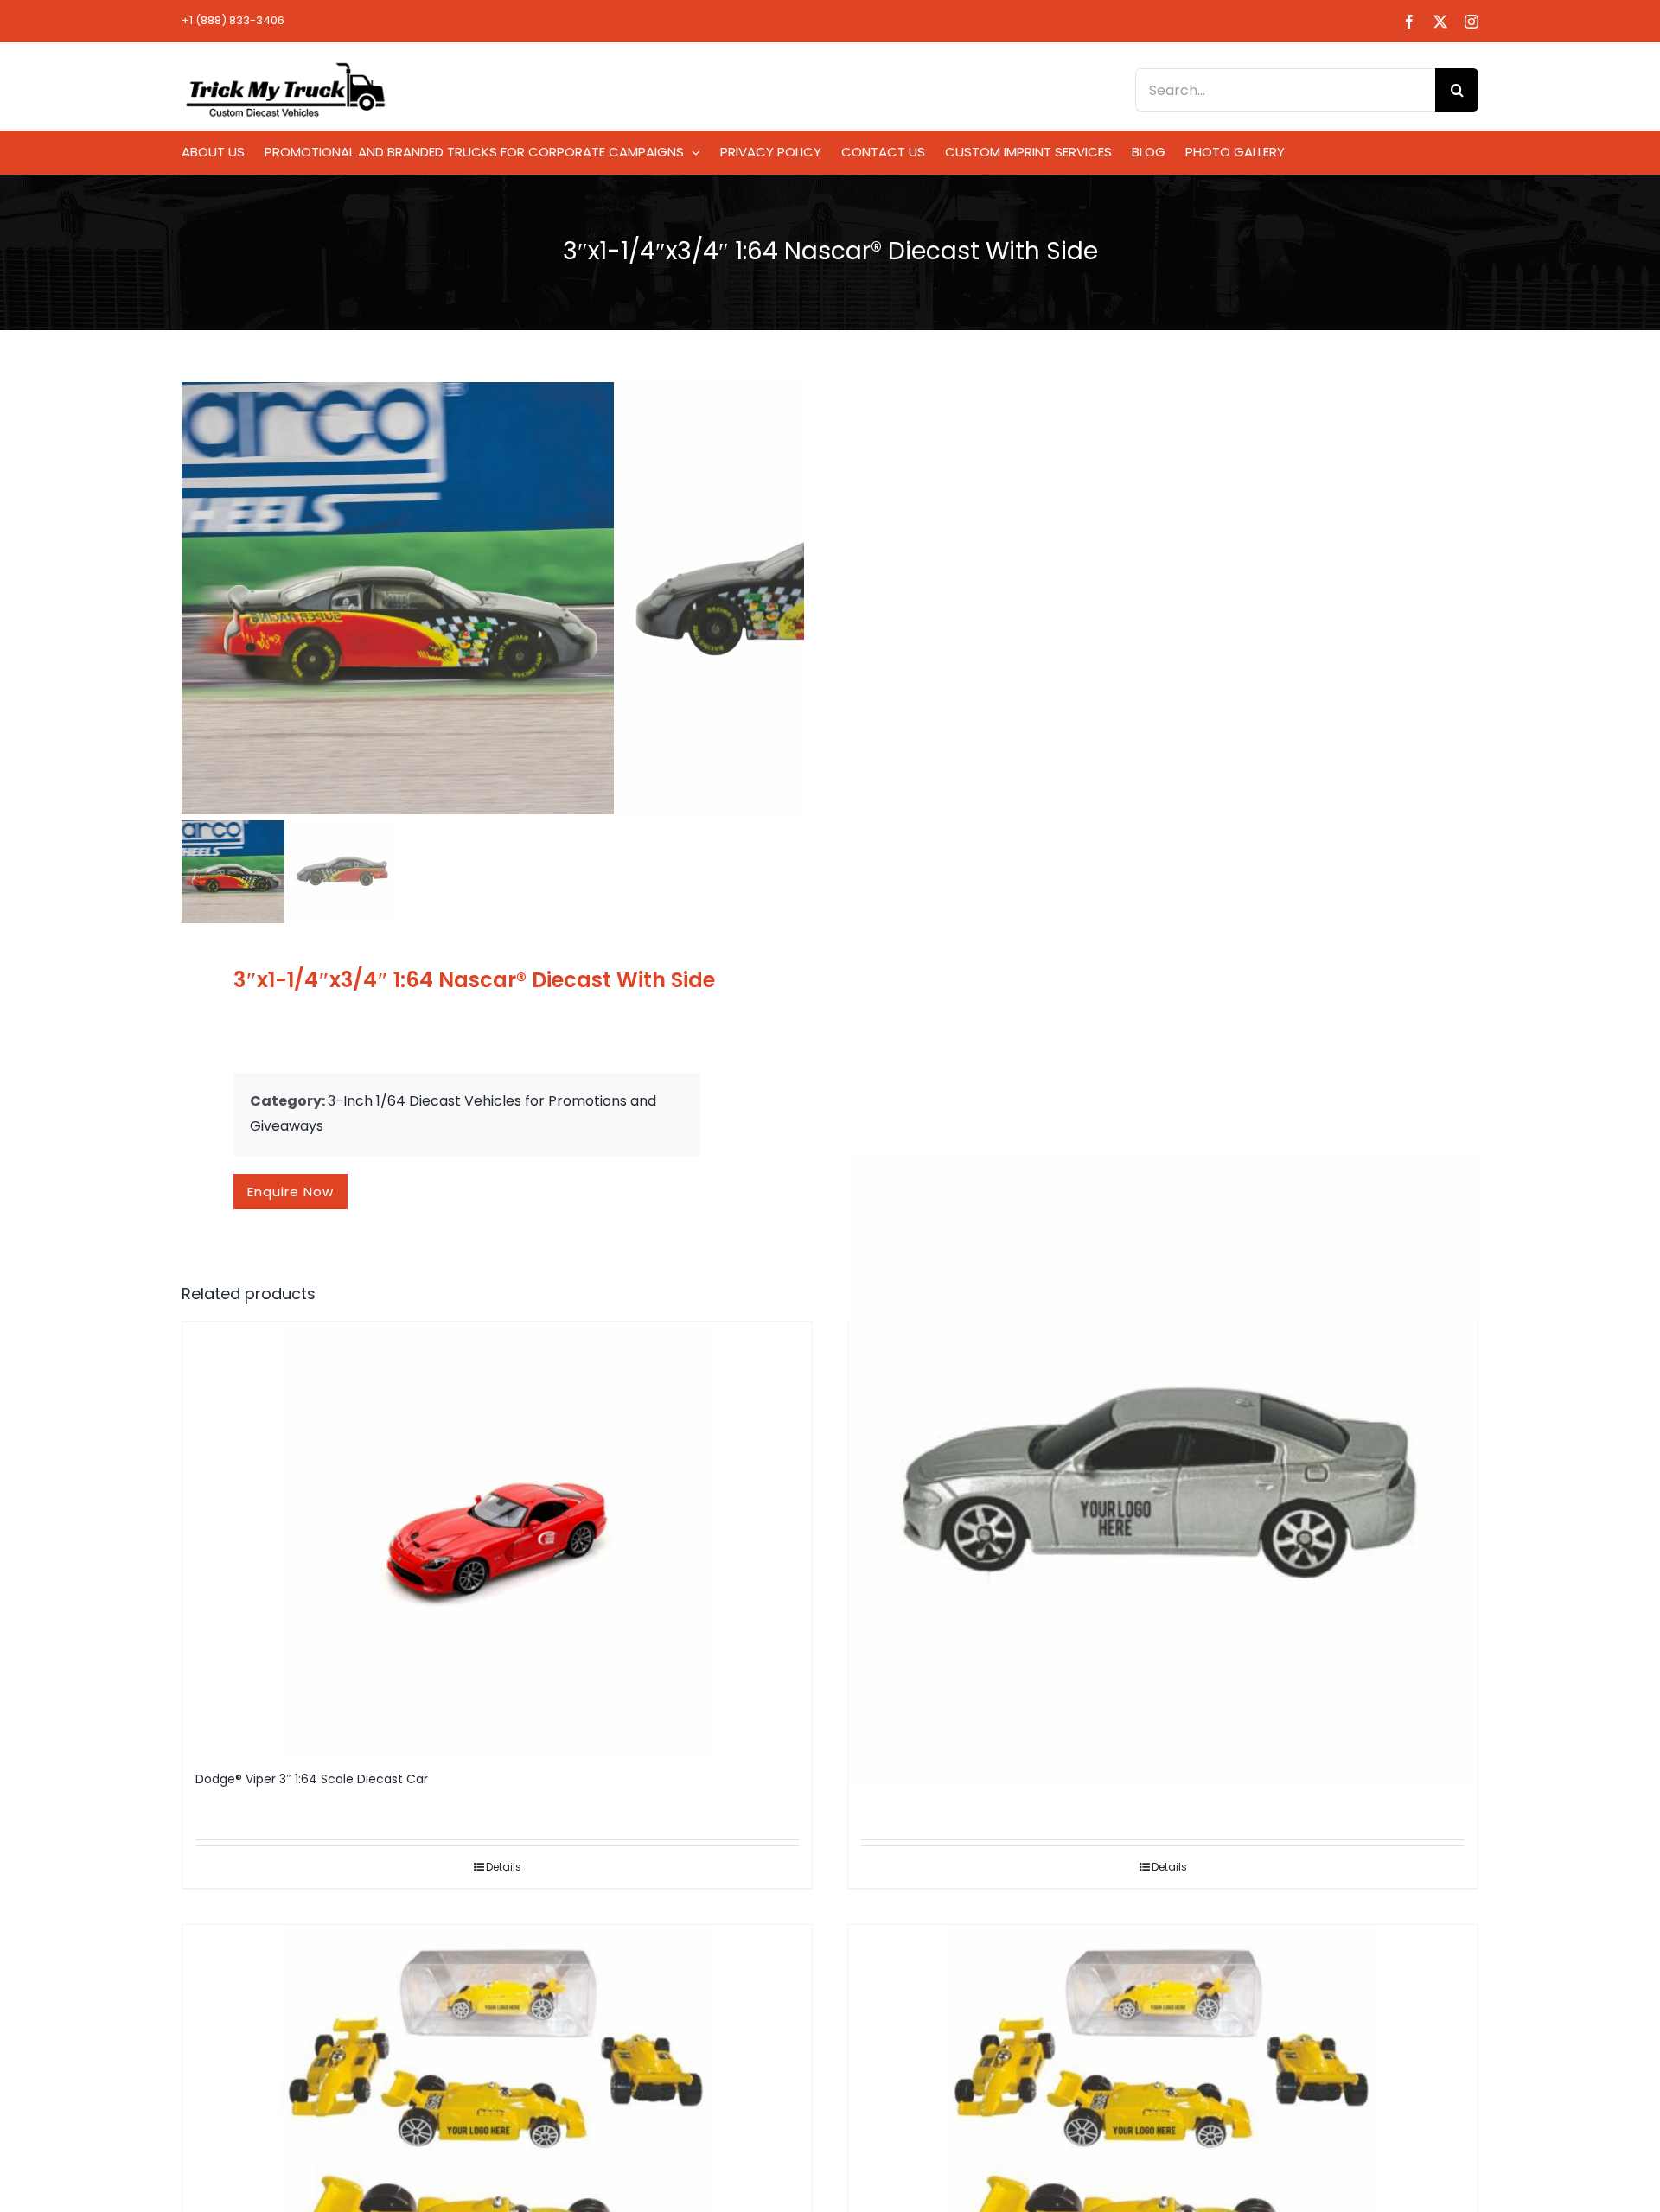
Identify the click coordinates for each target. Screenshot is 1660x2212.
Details (504, 1867)
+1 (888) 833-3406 (233, 20)
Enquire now (290, 1192)
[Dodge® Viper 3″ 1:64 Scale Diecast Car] (497, 1538)
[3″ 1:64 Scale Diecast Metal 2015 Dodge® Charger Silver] (1163, 1470)
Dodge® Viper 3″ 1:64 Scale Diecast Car (312, 1779)
